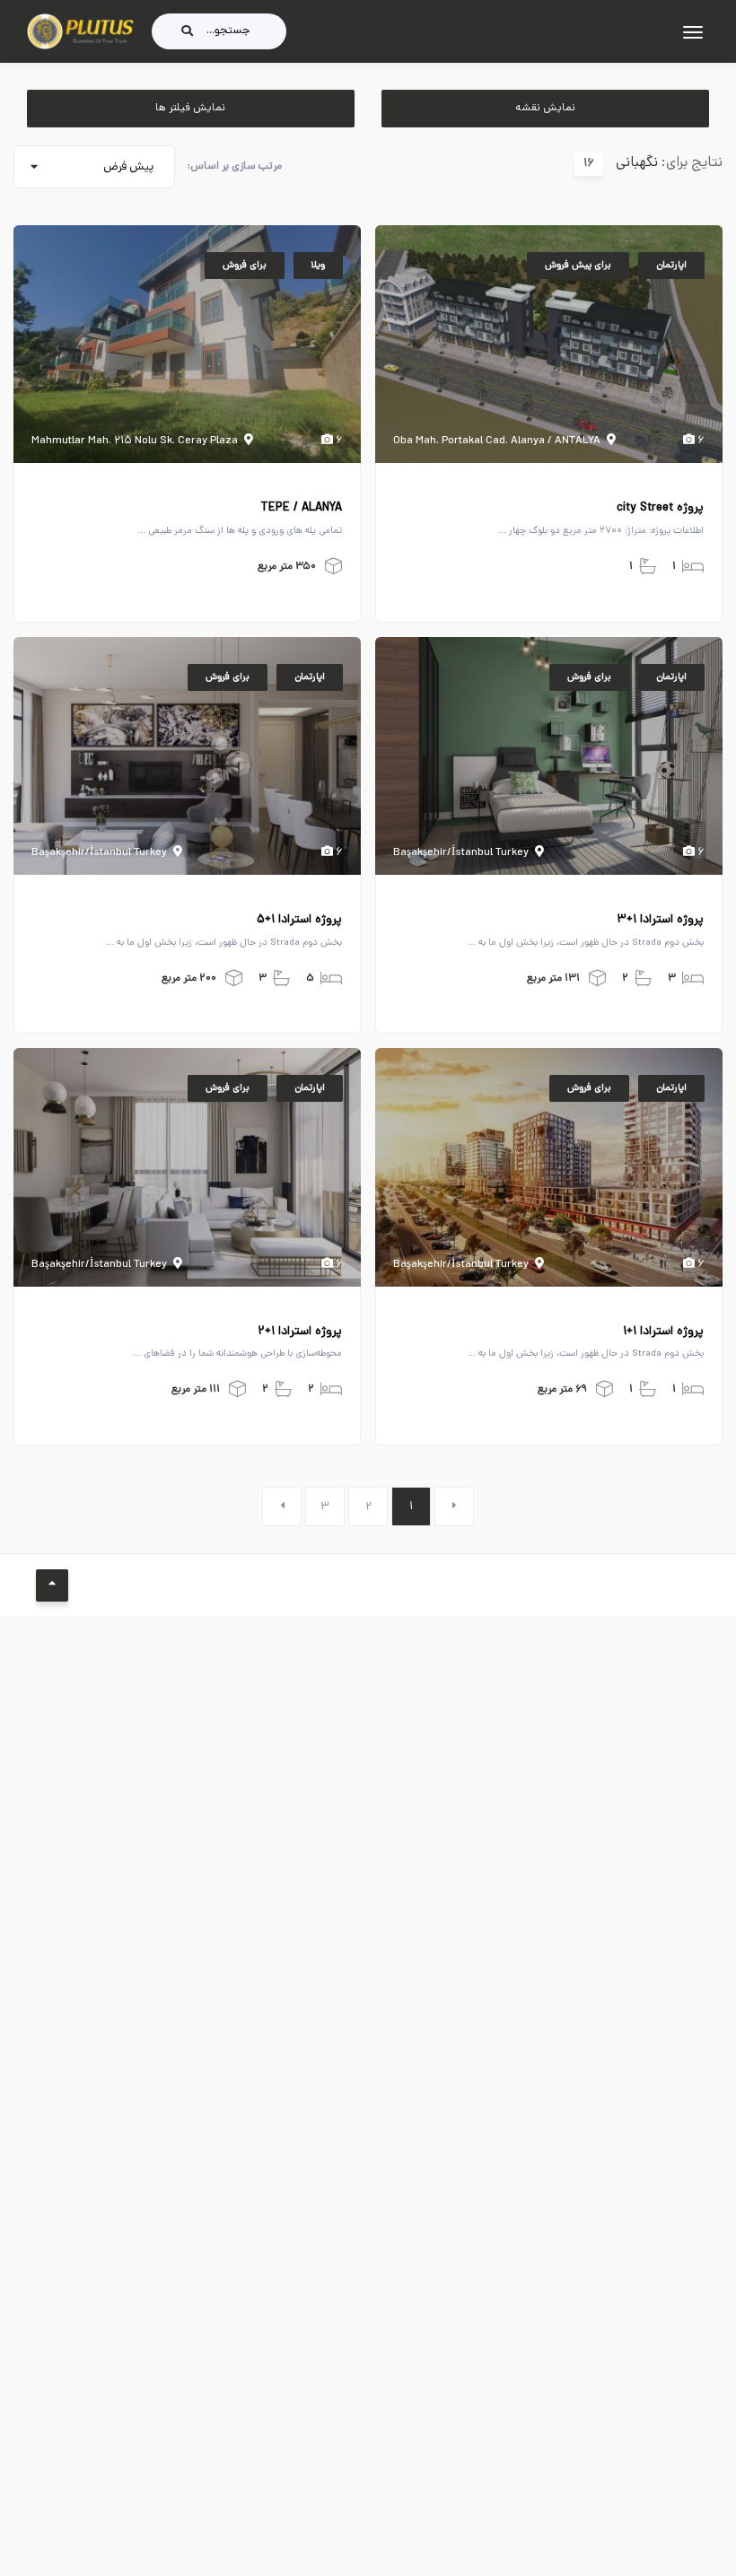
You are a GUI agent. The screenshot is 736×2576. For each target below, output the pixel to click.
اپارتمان (671, 266)
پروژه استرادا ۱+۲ (300, 1332)
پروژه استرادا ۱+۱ (663, 1332)
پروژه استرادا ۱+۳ (660, 921)
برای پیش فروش (578, 266)
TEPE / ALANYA (301, 509)
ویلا (318, 266)
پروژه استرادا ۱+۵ (299, 921)
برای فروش (245, 266)
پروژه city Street (660, 509)
